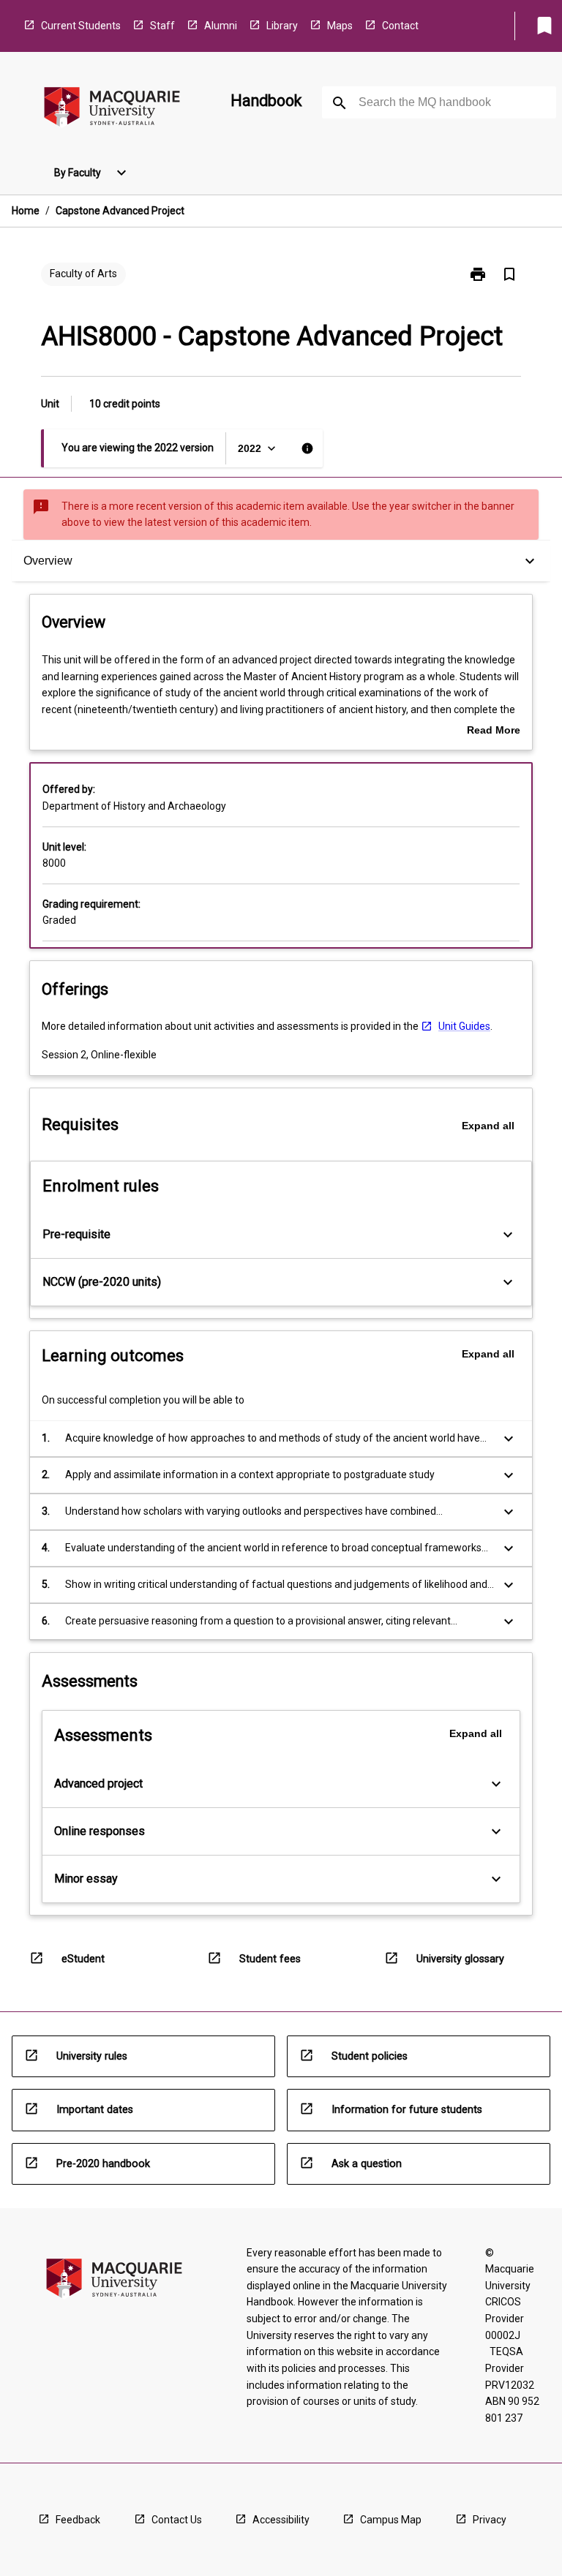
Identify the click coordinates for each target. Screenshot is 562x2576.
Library (282, 26)
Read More (494, 731)
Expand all (488, 1126)
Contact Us (177, 2520)
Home (26, 211)
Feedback (78, 2520)
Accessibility (281, 2520)
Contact (400, 26)
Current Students (81, 26)
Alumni (221, 26)
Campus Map (391, 2520)
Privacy (490, 2520)
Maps (340, 26)
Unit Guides (464, 1026)
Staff (162, 26)
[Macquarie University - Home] (112, 109)
